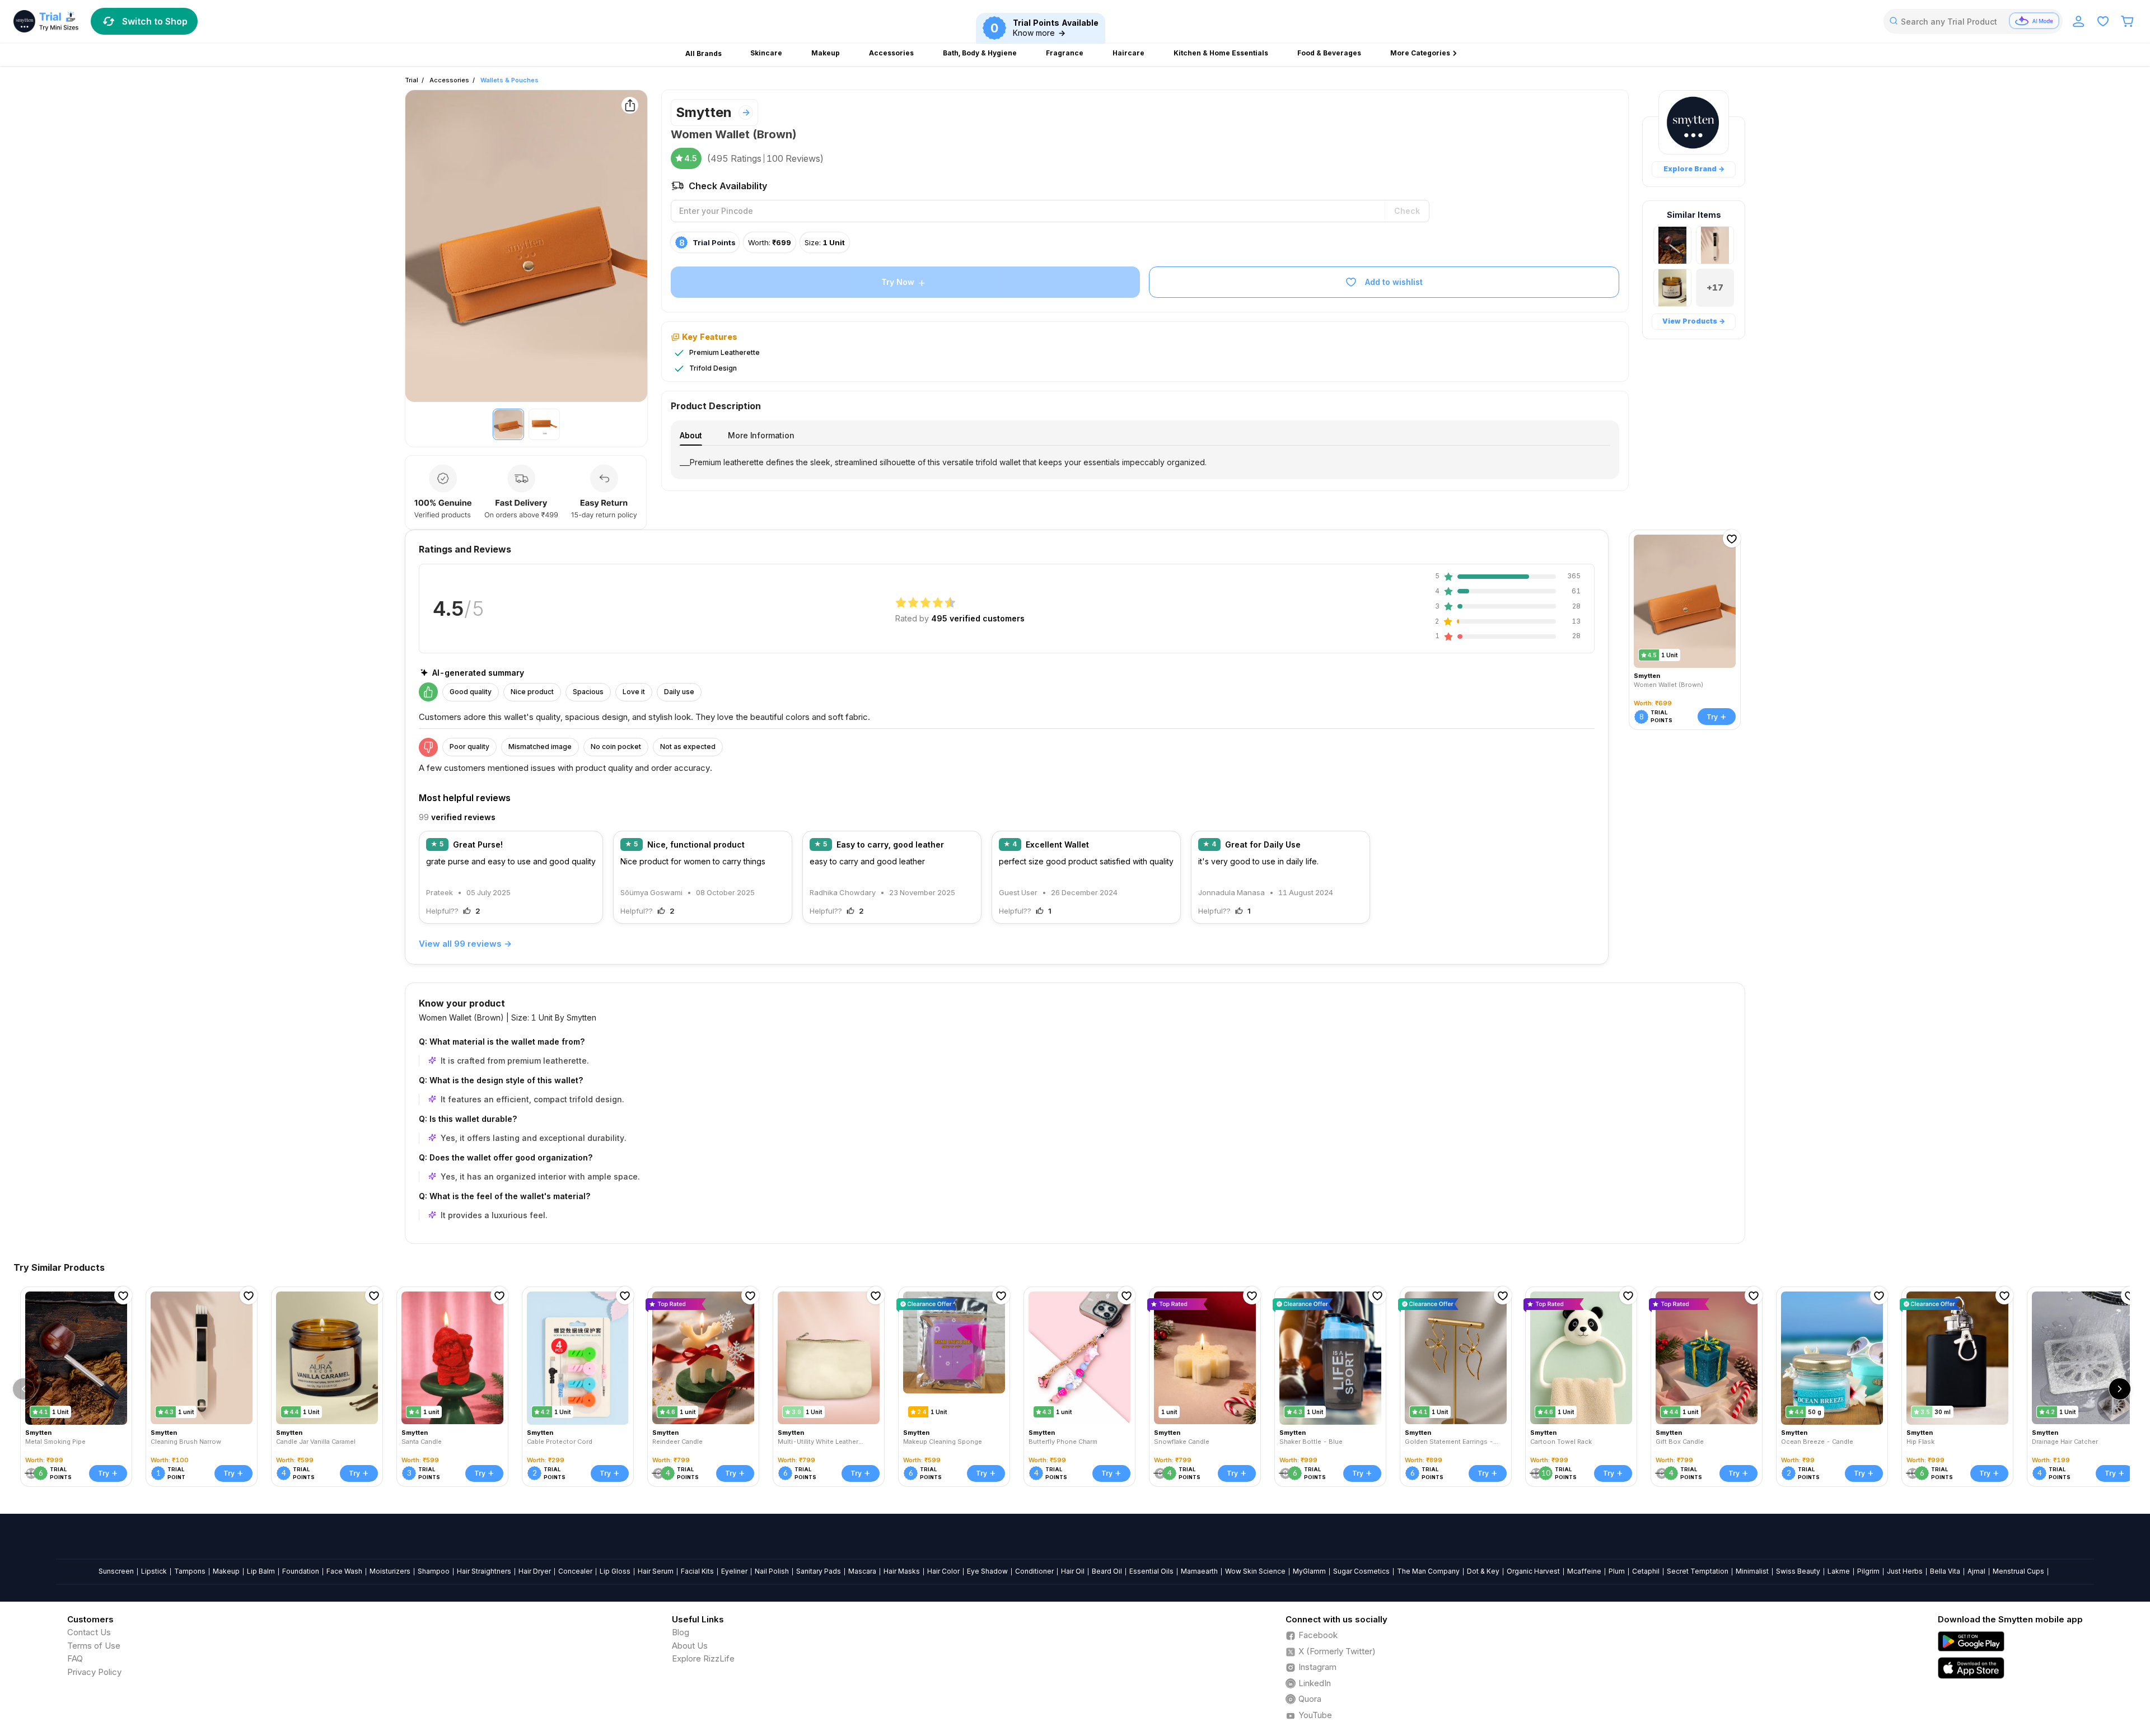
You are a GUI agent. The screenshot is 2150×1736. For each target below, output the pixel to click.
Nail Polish (772, 1571)
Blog (681, 1632)
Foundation (301, 1571)
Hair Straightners (484, 1571)
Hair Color (943, 1571)
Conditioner (1034, 1571)
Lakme (1839, 1571)
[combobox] (1973, 21)
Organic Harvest (1533, 1571)
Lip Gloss (615, 1571)
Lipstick (154, 1571)
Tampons (190, 1571)
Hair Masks (902, 1571)
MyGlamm (1309, 1571)
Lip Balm (261, 1571)
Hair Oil (1073, 1571)
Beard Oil (1107, 1571)
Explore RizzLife (703, 1658)
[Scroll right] (2120, 1389)
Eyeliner (734, 1571)
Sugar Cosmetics (1361, 1571)
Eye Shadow (987, 1571)
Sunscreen (116, 1571)
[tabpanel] (1145, 462)
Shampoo (434, 1571)
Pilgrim (1868, 1571)
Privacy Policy (94, 1672)
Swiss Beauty (1798, 1571)
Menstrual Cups (2018, 1571)
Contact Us (89, 1632)
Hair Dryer (535, 1571)
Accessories (449, 80)
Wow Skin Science (1255, 1571)
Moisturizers (390, 1571)
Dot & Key (1483, 1571)
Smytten (704, 112)
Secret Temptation (1698, 1571)
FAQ (75, 1658)
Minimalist (1752, 1571)
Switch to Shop (155, 21)
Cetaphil (1646, 1571)
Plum (1617, 1571)
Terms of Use (94, 1646)
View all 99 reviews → (465, 944)
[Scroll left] (24, 1389)
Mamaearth (1199, 1571)
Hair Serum (656, 1571)
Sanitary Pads (819, 1571)
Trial (412, 80)
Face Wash (344, 1571)
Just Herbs (1905, 1571)
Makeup (226, 1571)
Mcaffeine (1584, 1571)
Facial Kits (697, 1571)
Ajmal (1976, 1571)
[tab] (691, 435)
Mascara (862, 1571)
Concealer (575, 1571)
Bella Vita (1945, 1571)
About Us (690, 1646)
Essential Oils (1151, 1571)
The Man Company (1428, 1571)
